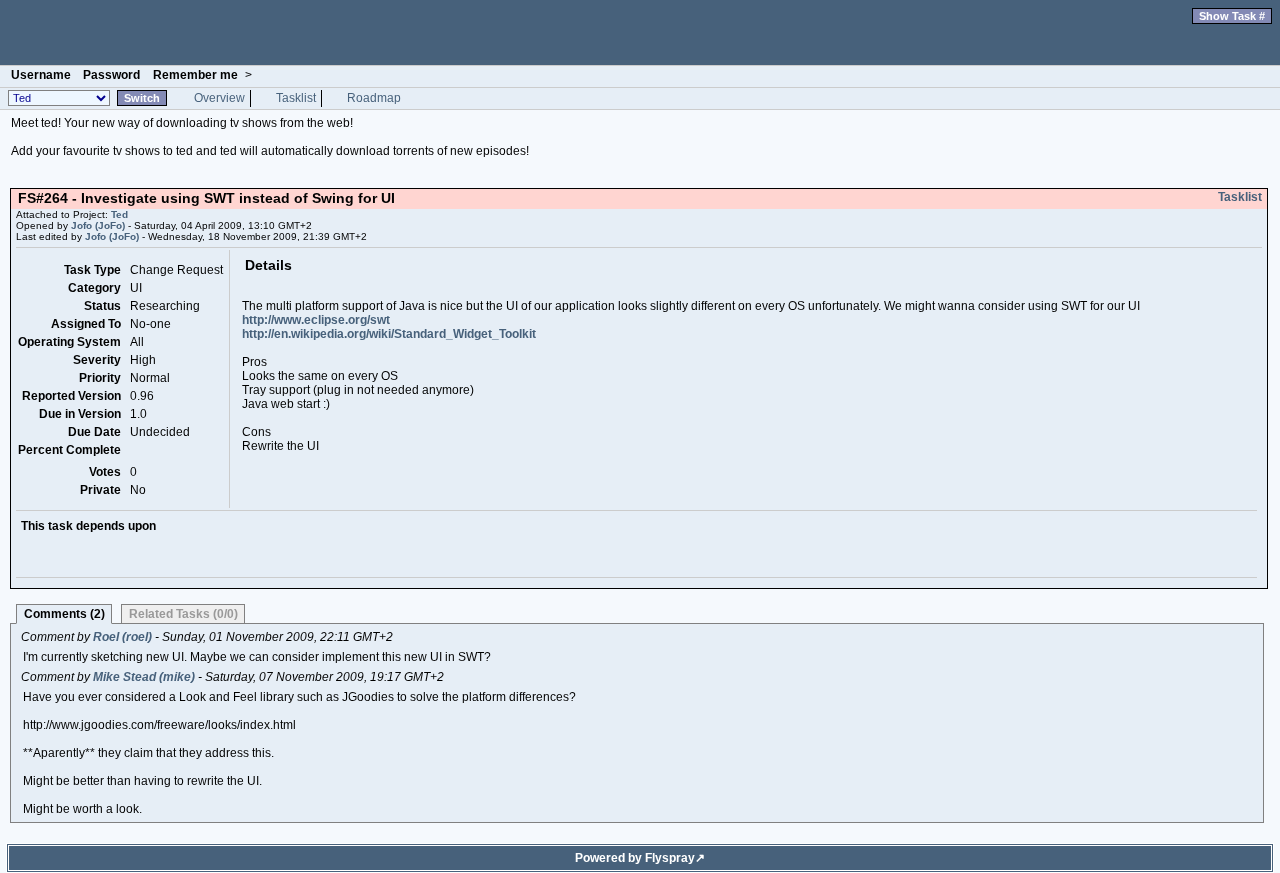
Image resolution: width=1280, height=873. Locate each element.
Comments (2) (64, 614)
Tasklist (296, 98)
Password (111, 75)
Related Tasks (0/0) (183, 614)
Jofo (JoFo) (98, 225)
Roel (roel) (122, 637)
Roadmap (374, 98)
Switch (142, 98)
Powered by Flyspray (635, 858)
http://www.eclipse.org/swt (316, 320)
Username (41, 75)
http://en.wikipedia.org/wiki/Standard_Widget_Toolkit (389, 334)
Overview (219, 98)
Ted (640, 32)
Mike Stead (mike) (144, 677)
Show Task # (1232, 16)
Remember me (195, 75)
